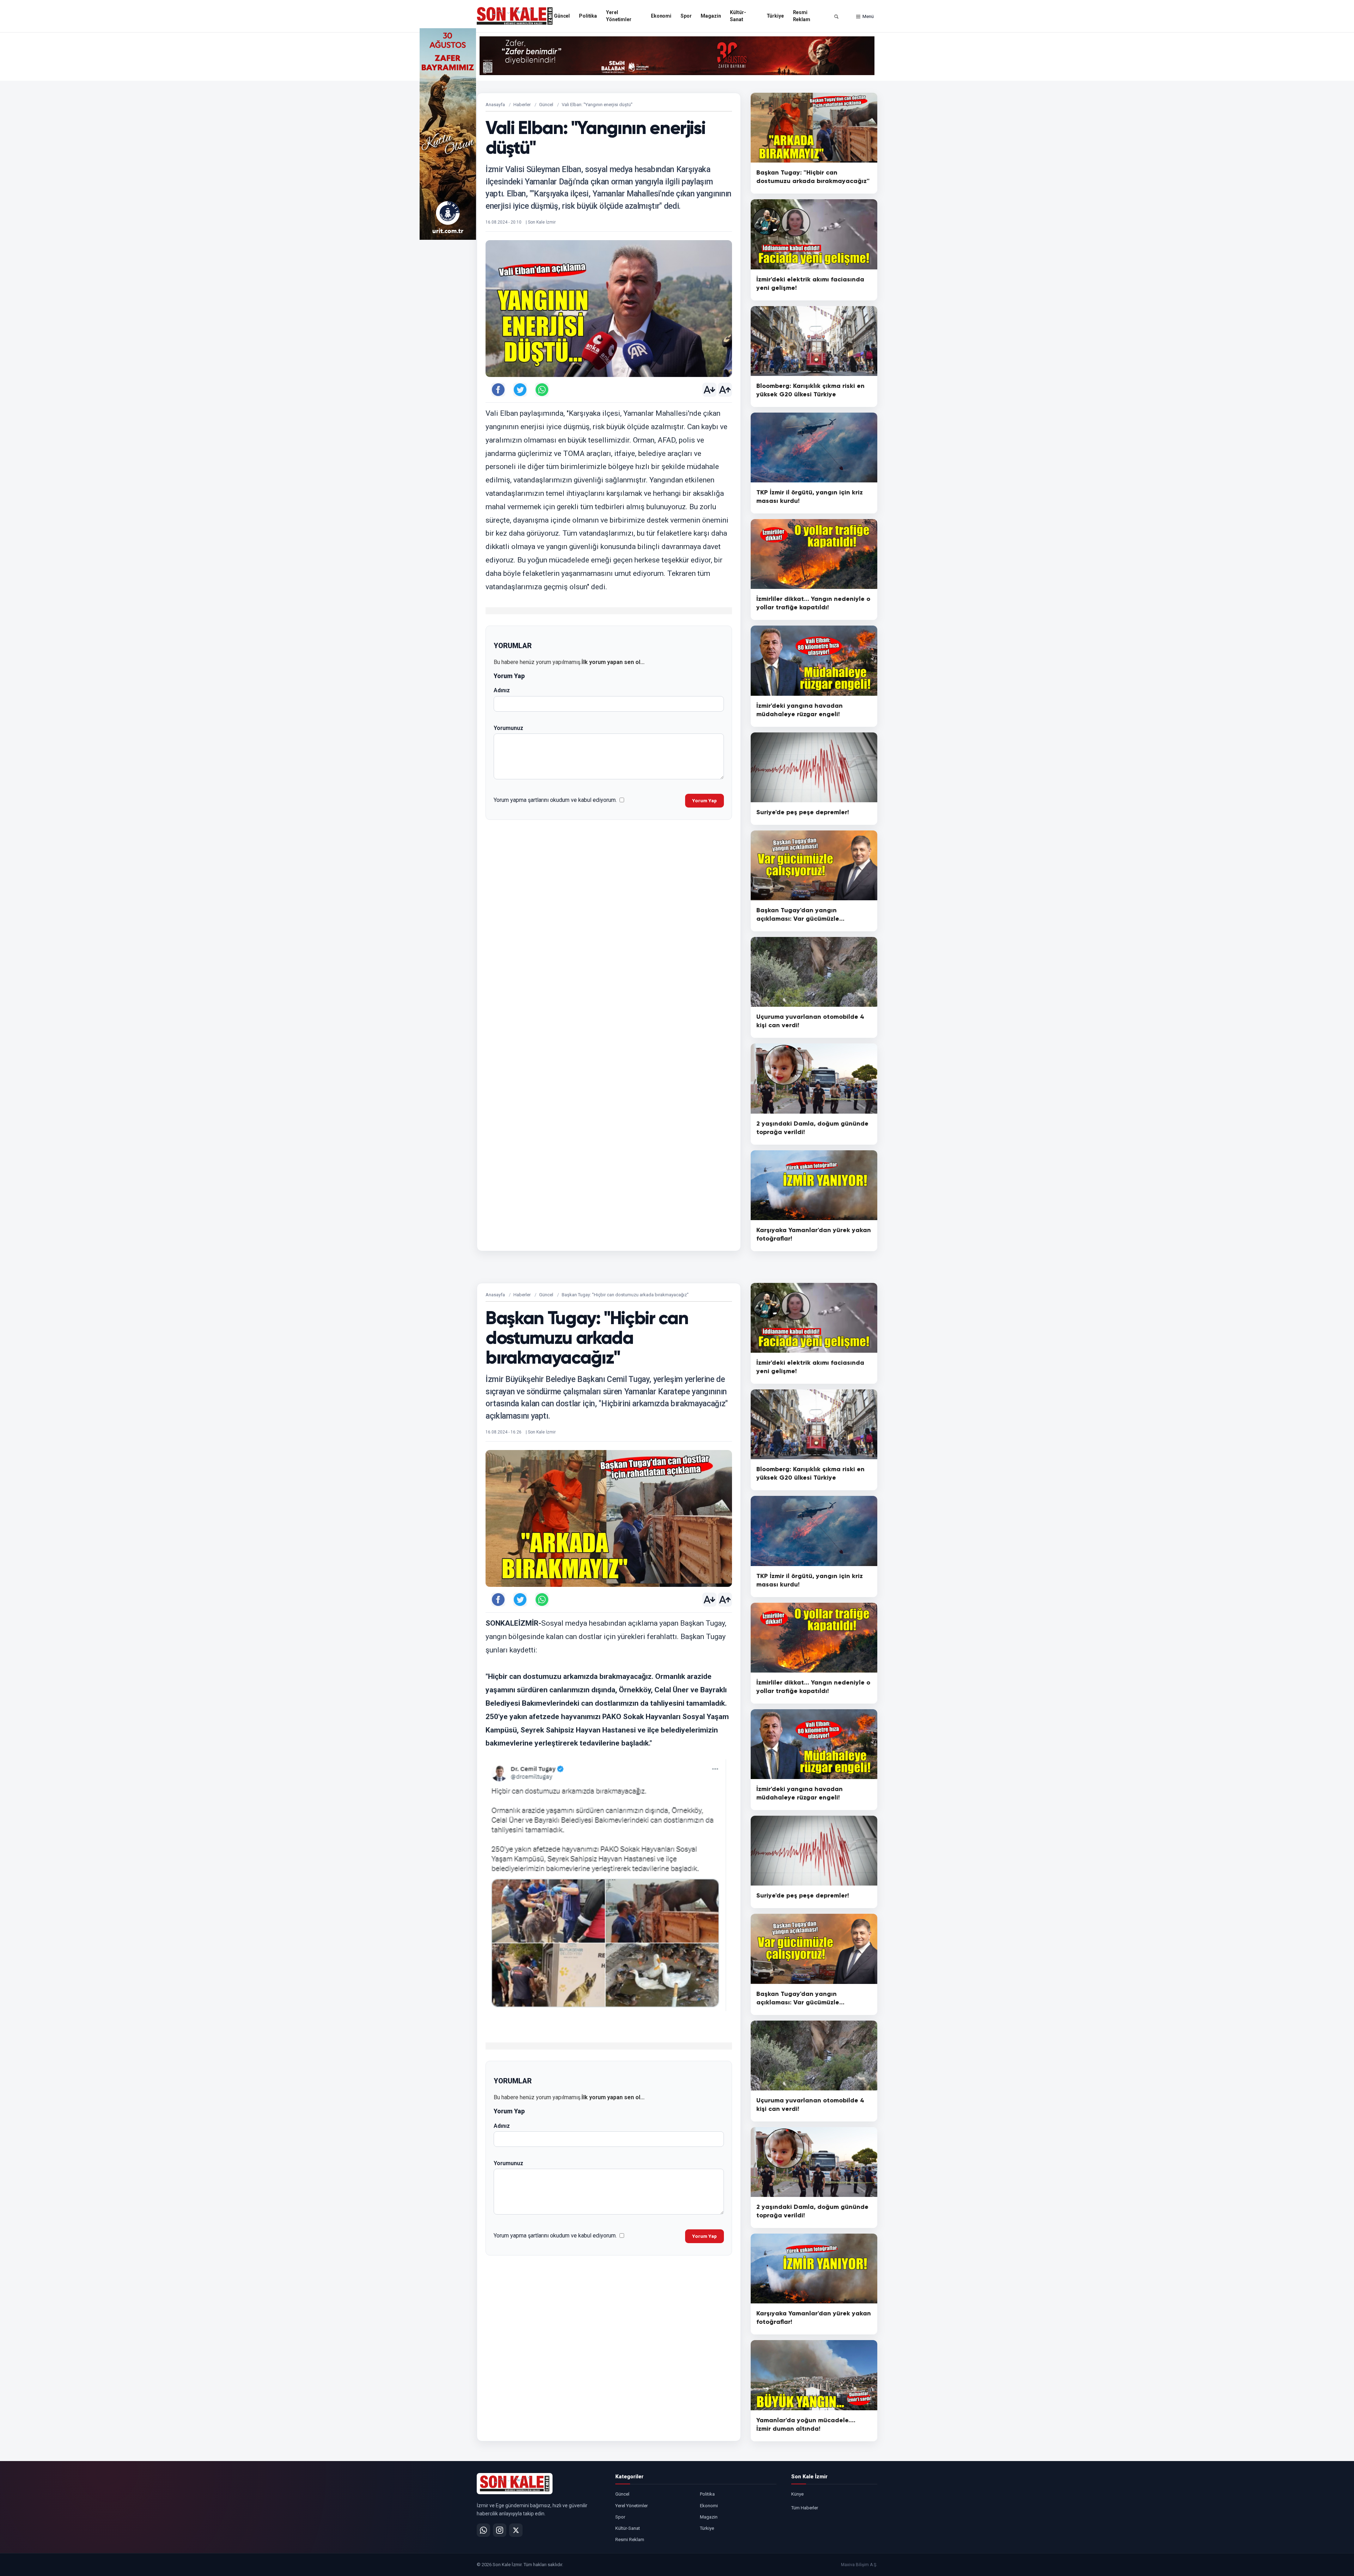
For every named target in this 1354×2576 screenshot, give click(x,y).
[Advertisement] (906, 134)
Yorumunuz (508, 728)
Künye (797, 2494)
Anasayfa (495, 105)
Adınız (502, 690)
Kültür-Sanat (738, 16)
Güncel (562, 16)
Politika (588, 16)
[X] (516, 2530)
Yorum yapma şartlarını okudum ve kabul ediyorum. (555, 800)
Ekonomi (661, 16)
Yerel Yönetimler (619, 16)
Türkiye (775, 16)
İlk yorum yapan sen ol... (613, 662)
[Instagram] (500, 2530)
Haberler (522, 105)
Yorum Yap (705, 801)
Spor (686, 16)
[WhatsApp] (483, 2530)
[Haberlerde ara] (836, 17)
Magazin (711, 16)
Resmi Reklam (802, 16)
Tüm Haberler (805, 2508)
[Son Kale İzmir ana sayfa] (515, 2484)
